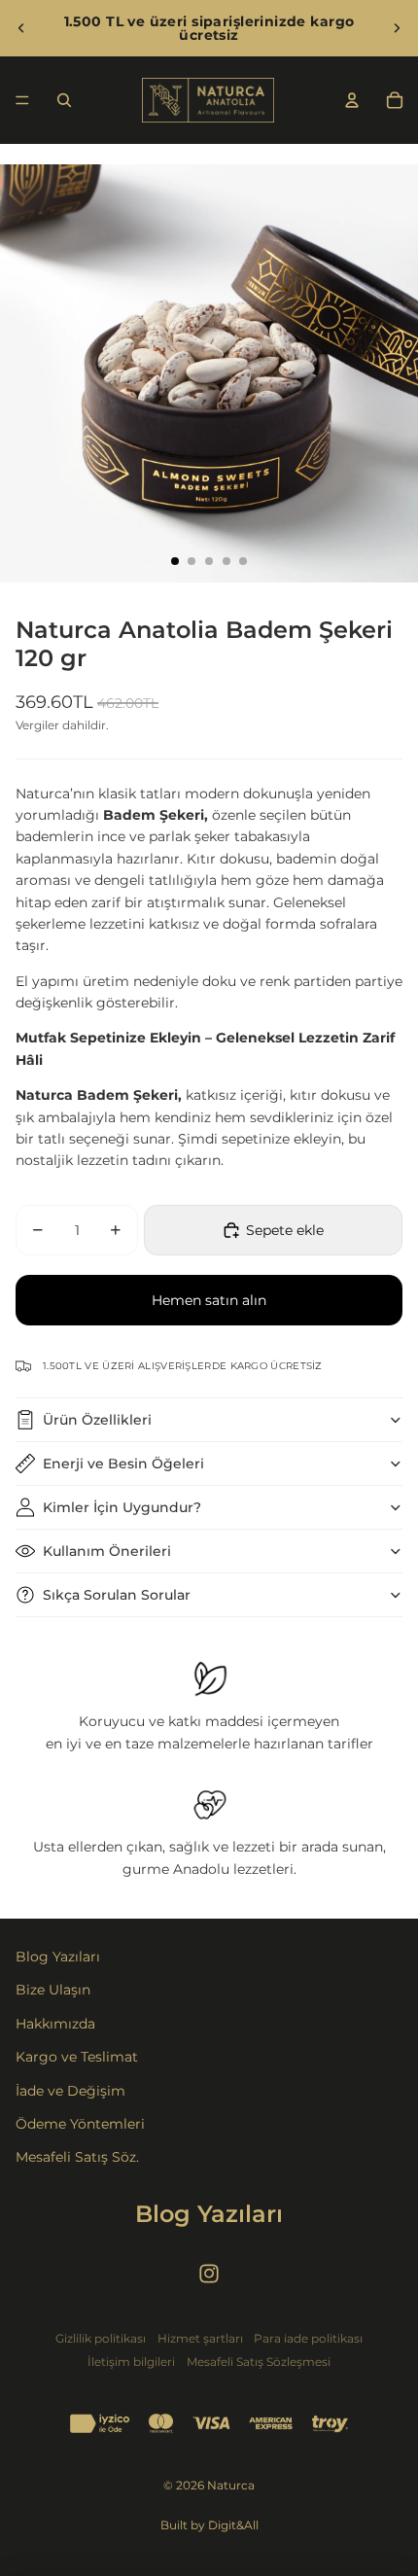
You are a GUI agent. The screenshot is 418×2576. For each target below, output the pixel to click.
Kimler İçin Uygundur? (122, 1507)
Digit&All (233, 2525)
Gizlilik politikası (101, 2338)
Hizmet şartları (200, 2338)
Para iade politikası (308, 2338)
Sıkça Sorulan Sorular (117, 1595)
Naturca (231, 2485)
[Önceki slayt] (21, 28)
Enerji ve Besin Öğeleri (123, 1464)
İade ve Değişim (70, 2091)
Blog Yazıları (58, 1957)
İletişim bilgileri (131, 2362)
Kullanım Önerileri (107, 1551)
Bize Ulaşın (53, 1990)
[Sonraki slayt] (397, 28)
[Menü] (22, 100)
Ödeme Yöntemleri (80, 2124)
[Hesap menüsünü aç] (352, 100)
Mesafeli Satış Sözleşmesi (259, 2362)
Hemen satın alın (209, 1300)
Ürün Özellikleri (97, 1420)
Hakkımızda (55, 2024)
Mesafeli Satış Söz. (77, 2157)
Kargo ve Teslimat (77, 2057)
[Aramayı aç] (64, 100)
